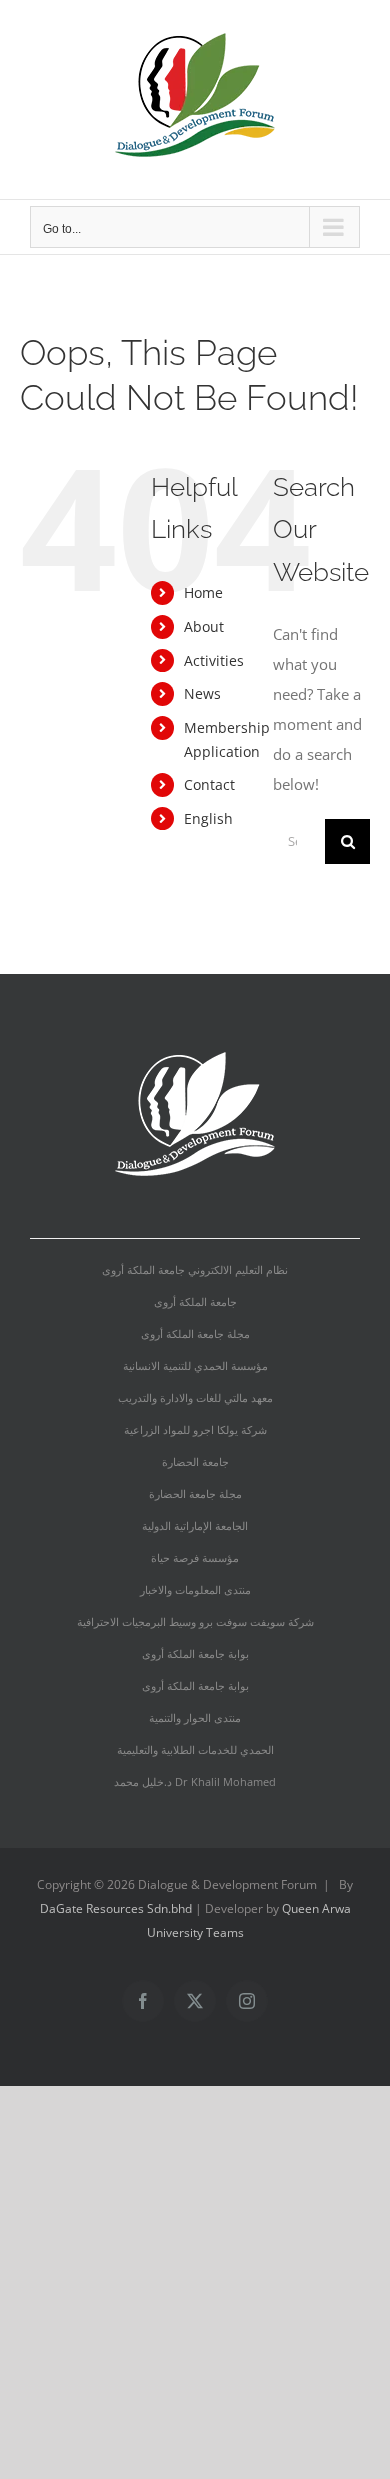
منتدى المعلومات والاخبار (195, 1589)
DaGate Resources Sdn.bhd (117, 1908)
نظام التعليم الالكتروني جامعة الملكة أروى (195, 1269)
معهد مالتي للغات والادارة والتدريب (195, 1397)
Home (203, 592)
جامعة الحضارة (195, 1461)
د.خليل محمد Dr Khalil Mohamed (195, 1781)
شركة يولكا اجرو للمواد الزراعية (195, 1429)
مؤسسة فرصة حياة (195, 1557)
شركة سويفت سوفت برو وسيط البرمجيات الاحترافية (195, 1621)
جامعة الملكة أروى (195, 1301)
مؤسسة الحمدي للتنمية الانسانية (195, 1365)
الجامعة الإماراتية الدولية (195, 1525)
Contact (209, 784)
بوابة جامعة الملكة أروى (195, 1653)
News (202, 693)
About (204, 626)
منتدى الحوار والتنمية (195, 1717)
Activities (214, 660)
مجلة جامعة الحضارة (195, 1493)
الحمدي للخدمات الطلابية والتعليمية (195, 1749)
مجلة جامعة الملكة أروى (195, 1333)
